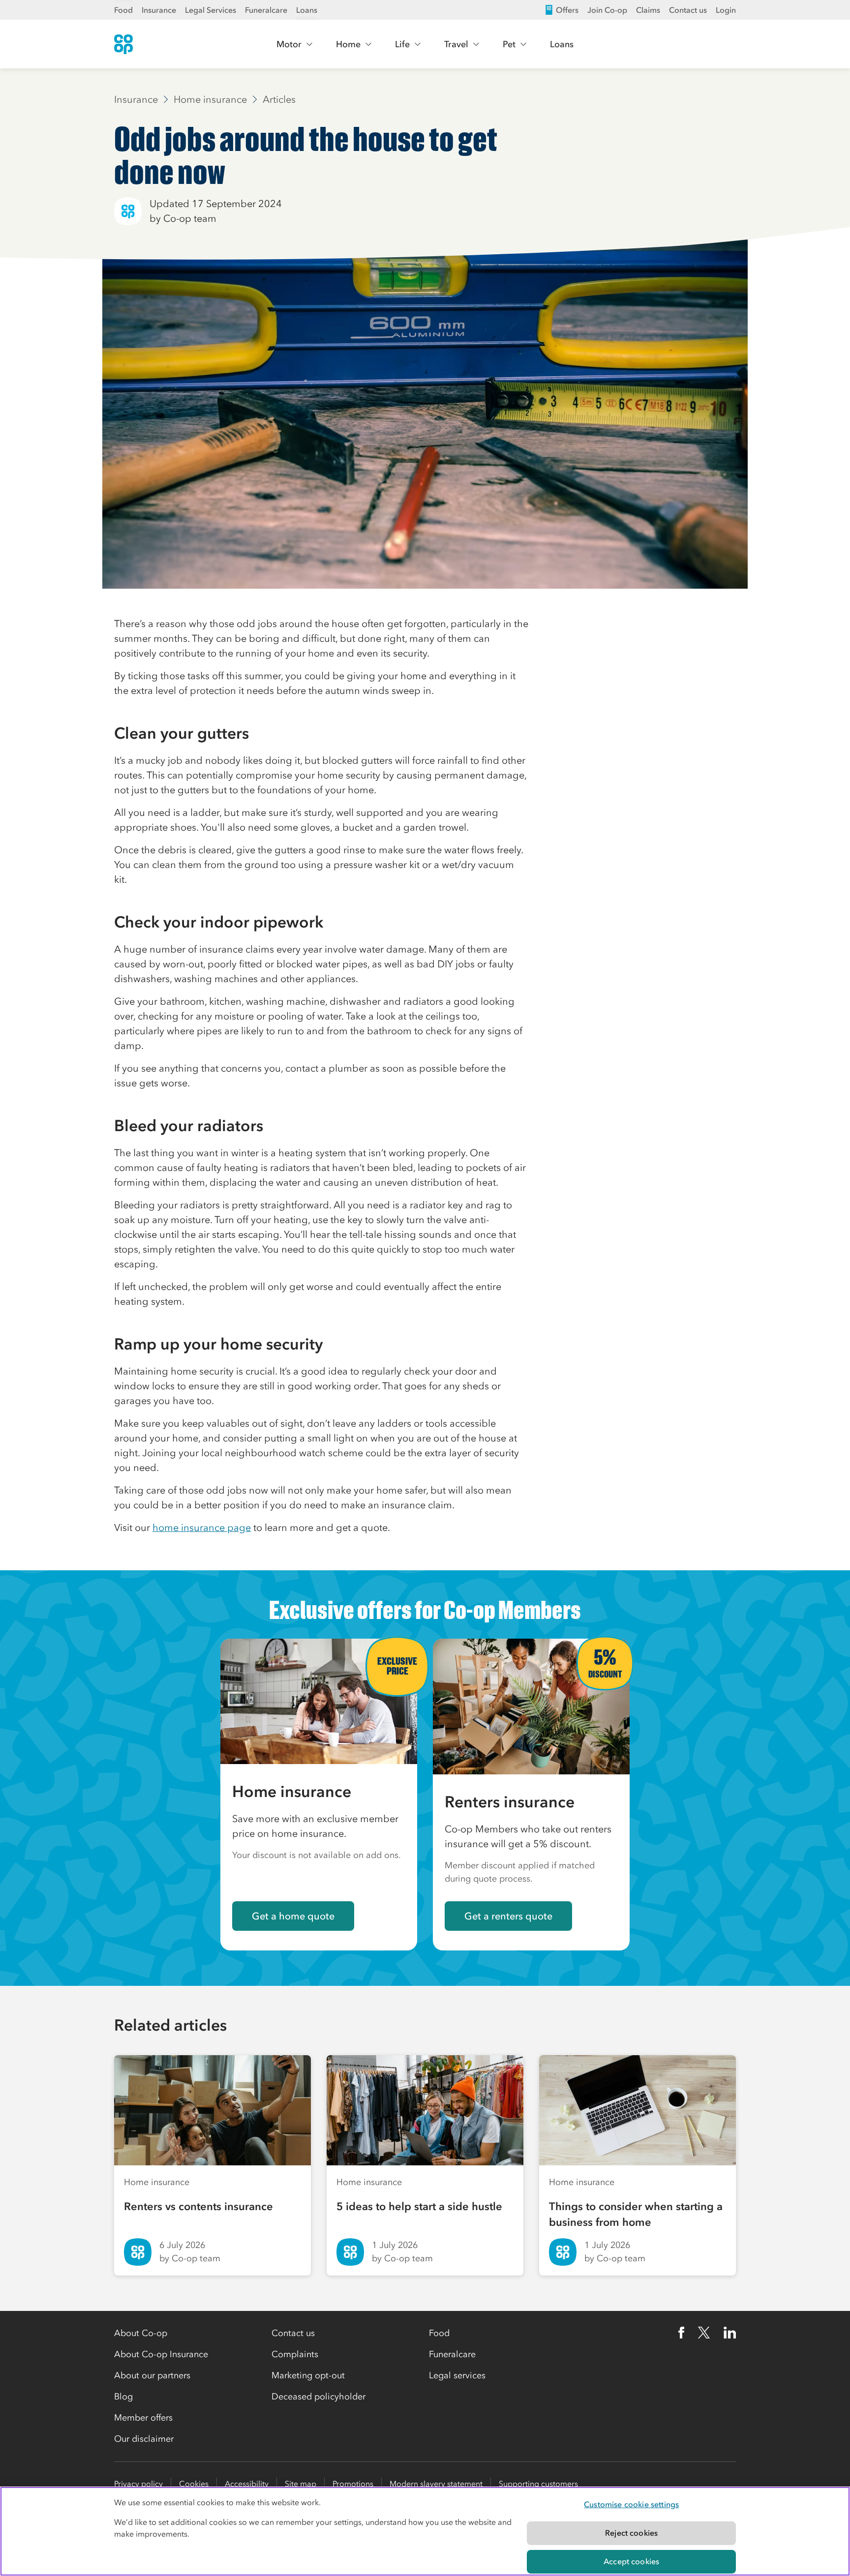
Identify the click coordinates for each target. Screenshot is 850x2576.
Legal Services (211, 10)
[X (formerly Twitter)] (704, 2333)
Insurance (159, 10)
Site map (301, 2484)
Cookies (194, 2484)
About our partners (152, 2375)
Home (348, 44)
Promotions (353, 2484)
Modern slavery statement (436, 2484)
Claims (648, 10)
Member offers (143, 2418)
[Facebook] (681, 2333)
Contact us (688, 10)
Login (726, 10)
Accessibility (247, 2484)
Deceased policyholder (319, 2396)
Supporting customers (538, 2484)
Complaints (295, 2354)
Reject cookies (631, 2533)
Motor (289, 44)
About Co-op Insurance (161, 2354)
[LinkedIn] (730, 2333)
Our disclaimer (144, 2439)
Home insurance (210, 99)
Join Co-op (607, 10)
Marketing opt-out (308, 2375)
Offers (567, 10)
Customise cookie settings (631, 2504)
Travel (456, 44)
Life (402, 44)
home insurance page (202, 1528)
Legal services (457, 2375)
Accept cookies (631, 2561)
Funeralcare (266, 10)
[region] (425, 2531)
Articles (279, 99)
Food (123, 10)
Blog (123, 2396)
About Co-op (141, 2333)
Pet (509, 44)
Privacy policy (138, 2484)
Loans (307, 10)
